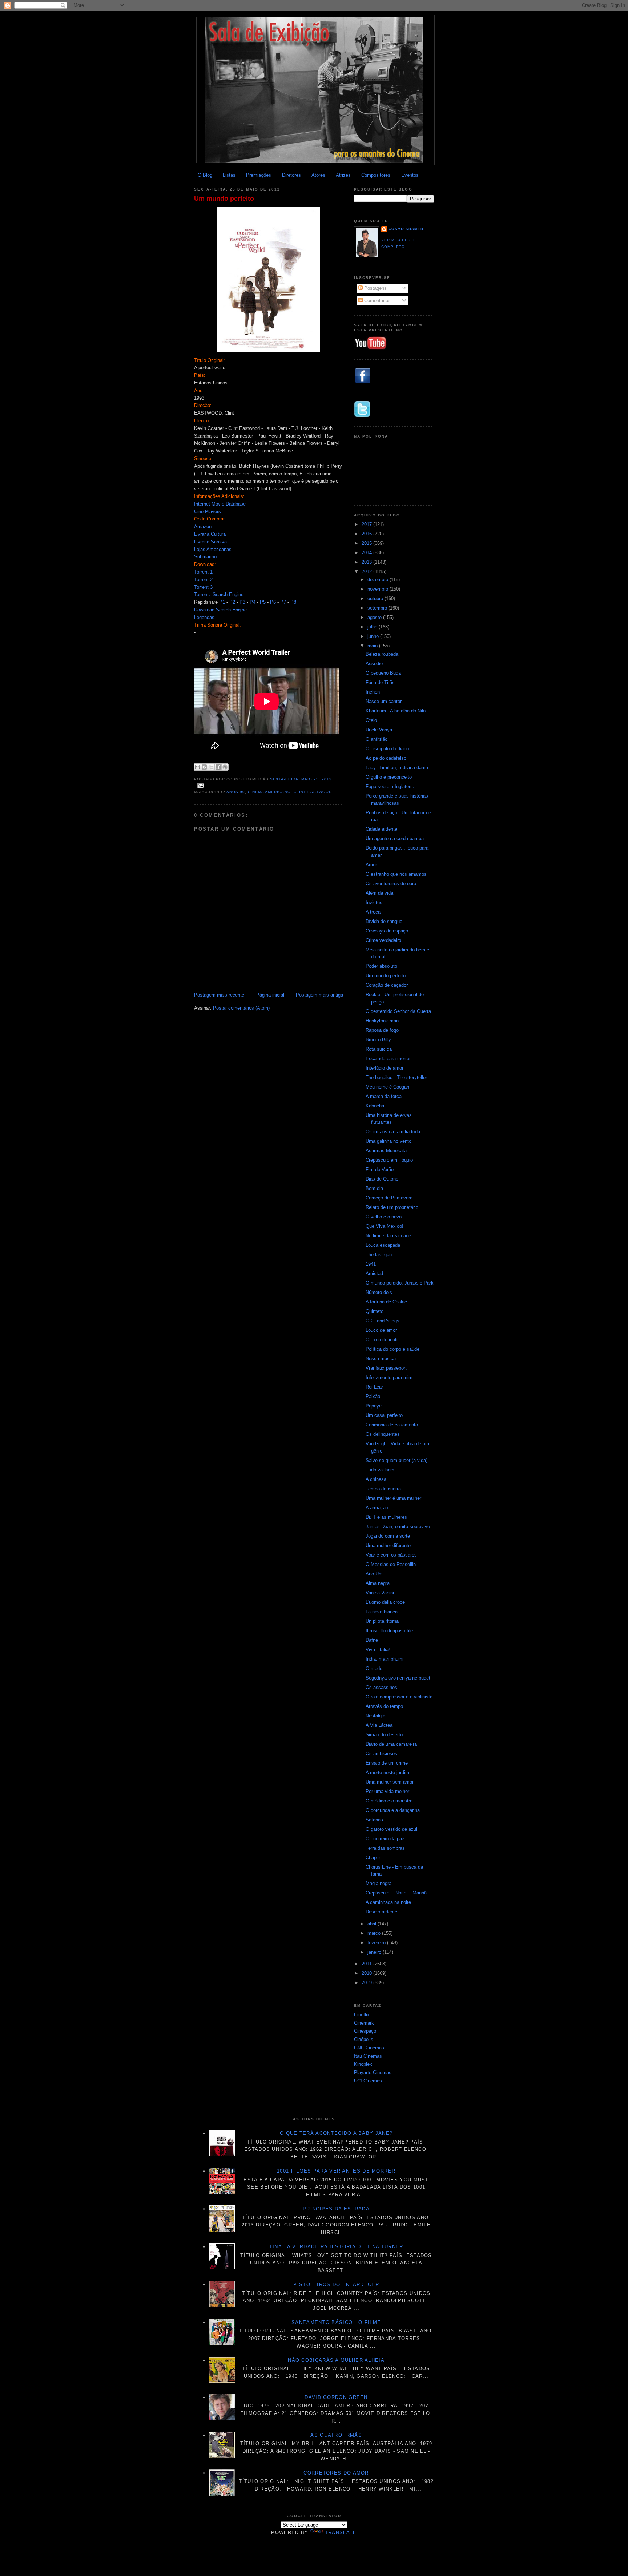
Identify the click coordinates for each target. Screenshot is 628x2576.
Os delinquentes (383, 1434)
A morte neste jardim (387, 1772)
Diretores (291, 175)
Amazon (203, 526)
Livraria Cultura (210, 534)
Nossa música (381, 1359)
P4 (253, 602)
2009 (367, 1983)
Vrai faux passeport (386, 1368)
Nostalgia (375, 1716)
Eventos (410, 175)
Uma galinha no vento (389, 1141)
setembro (378, 608)
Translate (341, 2533)
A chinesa (376, 1479)
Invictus (374, 902)
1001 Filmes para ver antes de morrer (336, 2171)
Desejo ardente (381, 1912)
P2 (232, 602)
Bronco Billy (378, 1040)
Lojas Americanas (213, 549)
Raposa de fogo (382, 1030)
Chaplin (373, 1858)
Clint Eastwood (313, 792)
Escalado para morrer (388, 1059)
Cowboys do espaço (387, 931)
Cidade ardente (381, 829)
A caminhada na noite (388, 1902)
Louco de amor (381, 1330)
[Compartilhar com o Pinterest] (225, 767)
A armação (377, 1508)
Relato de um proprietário (392, 1207)
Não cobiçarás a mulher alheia (336, 2360)
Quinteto (375, 1311)
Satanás (374, 1820)
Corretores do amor (336, 2473)
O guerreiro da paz (385, 1839)
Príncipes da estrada (336, 2209)
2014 (367, 553)
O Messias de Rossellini (391, 1564)
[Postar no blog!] (204, 767)
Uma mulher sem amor (390, 1782)
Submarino (205, 557)
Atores (318, 175)
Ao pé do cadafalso (386, 758)
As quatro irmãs (336, 2435)
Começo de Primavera (389, 1198)
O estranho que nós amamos (396, 874)
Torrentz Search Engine (219, 594)
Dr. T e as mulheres (386, 1517)
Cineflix (362, 2015)
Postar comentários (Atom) (241, 1008)
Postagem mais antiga (319, 995)
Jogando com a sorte (388, 1536)
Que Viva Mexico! (385, 1226)
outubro (376, 598)
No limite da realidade (388, 1236)
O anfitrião (377, 739)
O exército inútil (382, 1340)
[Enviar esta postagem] (200, 785)
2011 (367, 1964)
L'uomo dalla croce (385, 1602)
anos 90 (236, 792)
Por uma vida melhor (387, 1791)
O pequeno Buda (383, 673)
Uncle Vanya (379, 730)
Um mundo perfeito (224, 199)
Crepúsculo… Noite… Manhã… (398, 1893)
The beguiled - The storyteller (396, 1077)
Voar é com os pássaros (391, 1555)
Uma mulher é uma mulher (393, 1498)
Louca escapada (383, 1245)
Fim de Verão (380, 1169)
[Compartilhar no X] (211, 767)
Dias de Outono (382, 1179)
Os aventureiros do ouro (391, 884)
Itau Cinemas (368, 2056)
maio (373, 646)
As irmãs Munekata (386, 1151)
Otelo (371, 720)
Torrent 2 (203, 580)
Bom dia (374, 1188)
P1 (222, 602)
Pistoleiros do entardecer (336, 2285)
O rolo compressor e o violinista (399, 1697)
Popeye (374, 1406)
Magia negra (379, 1883)
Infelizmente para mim (389, 1377)
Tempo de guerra (383, 1489)
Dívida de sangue (384, 921)
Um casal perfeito (384, 1415)
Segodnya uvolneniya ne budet (398, 1678)
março (375, 1933)
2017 (367, 524)
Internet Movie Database (220, 504)
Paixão (373, 1396)
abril (373, 1924)
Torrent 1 (203, 572)
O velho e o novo (384, 1217)
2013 (367, 562)
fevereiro (377, 1943)
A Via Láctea (379, 1725)
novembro (379, 589)
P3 (242, 602)
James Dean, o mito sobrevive (398, 1527)
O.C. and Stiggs (383, 1321)
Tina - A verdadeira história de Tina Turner (336, 2247)
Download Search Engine (220, 610)
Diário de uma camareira (391, 1744)
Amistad (374, 1273)
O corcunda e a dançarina (393, 1810)
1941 (371, 1264)
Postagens (375, 288)
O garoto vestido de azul (391, 1829)
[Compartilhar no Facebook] (218, 767)
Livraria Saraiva (210, 542)
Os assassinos (381, 1687)
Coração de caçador (387, 985)
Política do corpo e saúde (392, 1349)
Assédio (374, 664)
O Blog (205, 175)
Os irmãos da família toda (393, 1132)
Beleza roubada (382, 654)
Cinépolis (364, 2039)
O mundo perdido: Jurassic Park (400, 1283)
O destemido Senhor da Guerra (398, 1011)
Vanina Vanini (380, 1593)
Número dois (379, 1292)
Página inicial (270, 995)
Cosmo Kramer (406, 229)
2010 (367, 1973)
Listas (229, 175)
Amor (371, 865)
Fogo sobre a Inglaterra (390, 786)
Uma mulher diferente (388, 1545)
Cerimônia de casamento (392, 1425)
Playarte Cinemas (373, 2072)
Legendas (204, 617)
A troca (373, 912)
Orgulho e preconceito (389, 777)
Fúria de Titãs (380, 682)
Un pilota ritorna (382, 1621)
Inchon (373, 692)
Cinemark (364, 2023)
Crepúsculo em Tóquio (389, 1160)
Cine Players (208, 512)
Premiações (259, 175)
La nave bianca (382, 1612)
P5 (263, 602)
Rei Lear (374, 1387)
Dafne (372, 1640)
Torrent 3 (203, 587)
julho (373, 627)
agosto (375, 617)
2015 (367, 543)
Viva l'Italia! (378, 1650)
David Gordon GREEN (336, 2397)
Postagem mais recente (219, 995)
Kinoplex (363, 2064)
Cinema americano (269, 792)
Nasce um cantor (384, 701)
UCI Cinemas (368, 2081)
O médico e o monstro (389, 1801)
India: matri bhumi (385, 1659)
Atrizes (343, 175)
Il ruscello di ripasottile (389, 1631)
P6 (273, 602)
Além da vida (379, 893)
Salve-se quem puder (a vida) (396, 1460)
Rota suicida (379, 1049)
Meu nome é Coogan (387, 1087)
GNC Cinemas (369, 2048)
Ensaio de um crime (387, 1763)
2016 (367, 534)
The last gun (379, 1255)
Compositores (376, 175)
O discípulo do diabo (387, 749)
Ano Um (374, 1574)
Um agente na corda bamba (395, 838)
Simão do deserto (384, 1735)
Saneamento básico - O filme (336, 2322)
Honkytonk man (382, 1021)
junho (374, 636)
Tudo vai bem (380, 1470)
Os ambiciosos (381, 1754)
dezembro (379, 580)
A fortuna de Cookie (386, 1302)
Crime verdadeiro (383, 940)
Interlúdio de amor (385, 1068)
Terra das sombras (385, 1848)
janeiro (375, 1952)
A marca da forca (384, 1096)
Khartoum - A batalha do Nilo (396, 711)
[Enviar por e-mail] (197, 767)
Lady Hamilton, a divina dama (397, 768)
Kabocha (375, 1106)
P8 (293, 602)
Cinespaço (365, 2031)
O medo (374, 1668)
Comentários (377, 301)
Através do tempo (384, 1706)
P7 (283, 602)
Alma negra (378, 1583)
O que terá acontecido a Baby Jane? (336, 2133)
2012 (367, 572)
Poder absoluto (381, 966)
